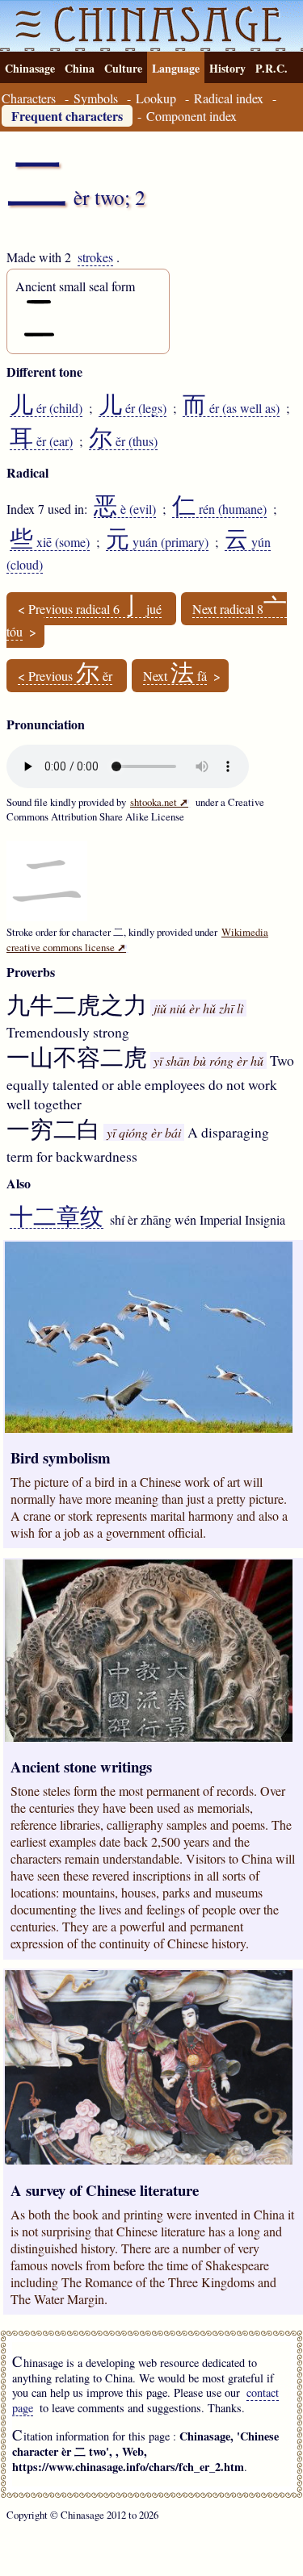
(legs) (133, 408)
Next (175, 676)
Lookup (156, 98)
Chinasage (30, 68)
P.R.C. (271, 68)
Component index (191, 116)
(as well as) (231, 408)
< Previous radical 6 (90, 609)
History (227, 68)
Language (176, 68)
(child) (46, 408)
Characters (29, 98)
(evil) (125, 509)
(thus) (123, 441)
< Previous (65, 676)
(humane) (219, 509)
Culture (123, 68)
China (80, 68)
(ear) (41, 441)
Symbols (96, 98)
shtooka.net (159, 802)
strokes (95, 257)
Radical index (229, 98)
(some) (50, 542)
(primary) (157, 542)
